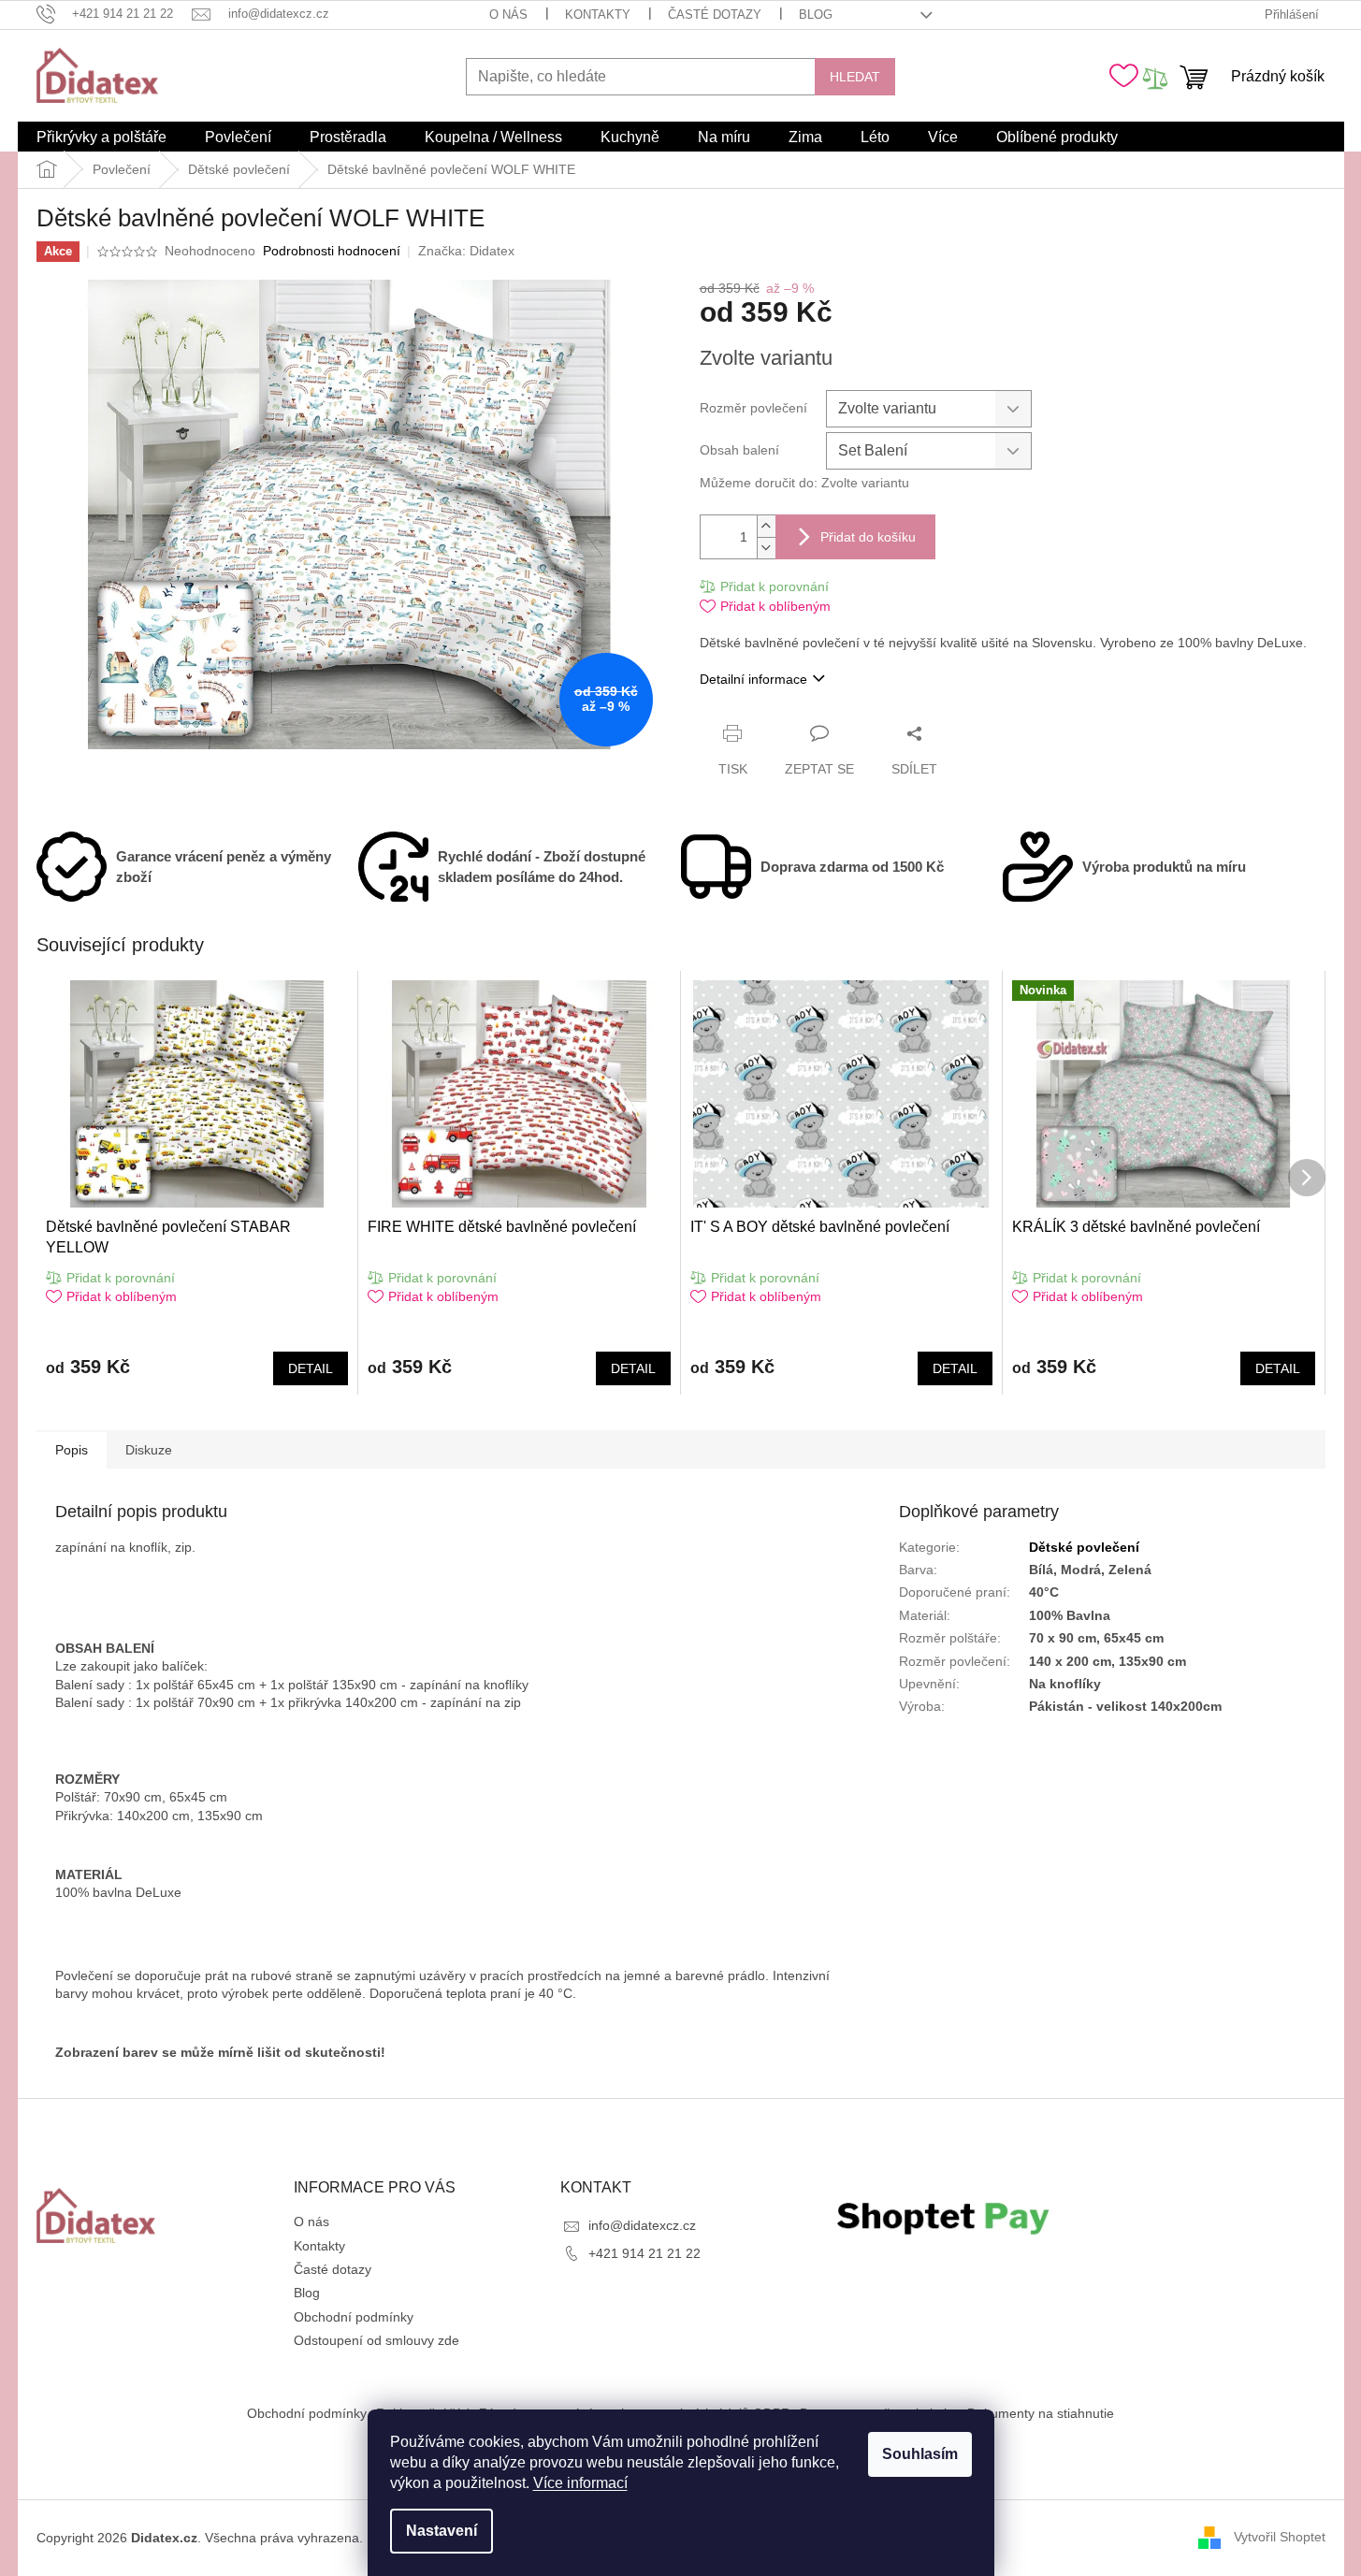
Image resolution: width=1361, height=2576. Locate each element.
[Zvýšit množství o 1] (766, 526)
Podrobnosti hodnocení (332, 251)
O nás (508, 14)
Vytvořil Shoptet (1280, 2537)
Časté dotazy (715, 14)
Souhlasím (920, 2454)
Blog (816, 14)
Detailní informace (753, 679)
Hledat (855, 77)
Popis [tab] (72, 1450)
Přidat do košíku (868, 537)
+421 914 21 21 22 (644, 2253)
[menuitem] (101, 137)
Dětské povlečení (1084, 1547)
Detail (311, 1368)
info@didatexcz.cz (642, 2225)
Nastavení (442, 2531)
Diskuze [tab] (149, 1450)
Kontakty (598, 14)
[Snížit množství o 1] (766, 548)
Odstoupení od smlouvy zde (376, 2340)
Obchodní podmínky (354, 2317)
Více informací (580, 2483)
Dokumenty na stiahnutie (1041, 2413)
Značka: (466, 251)
